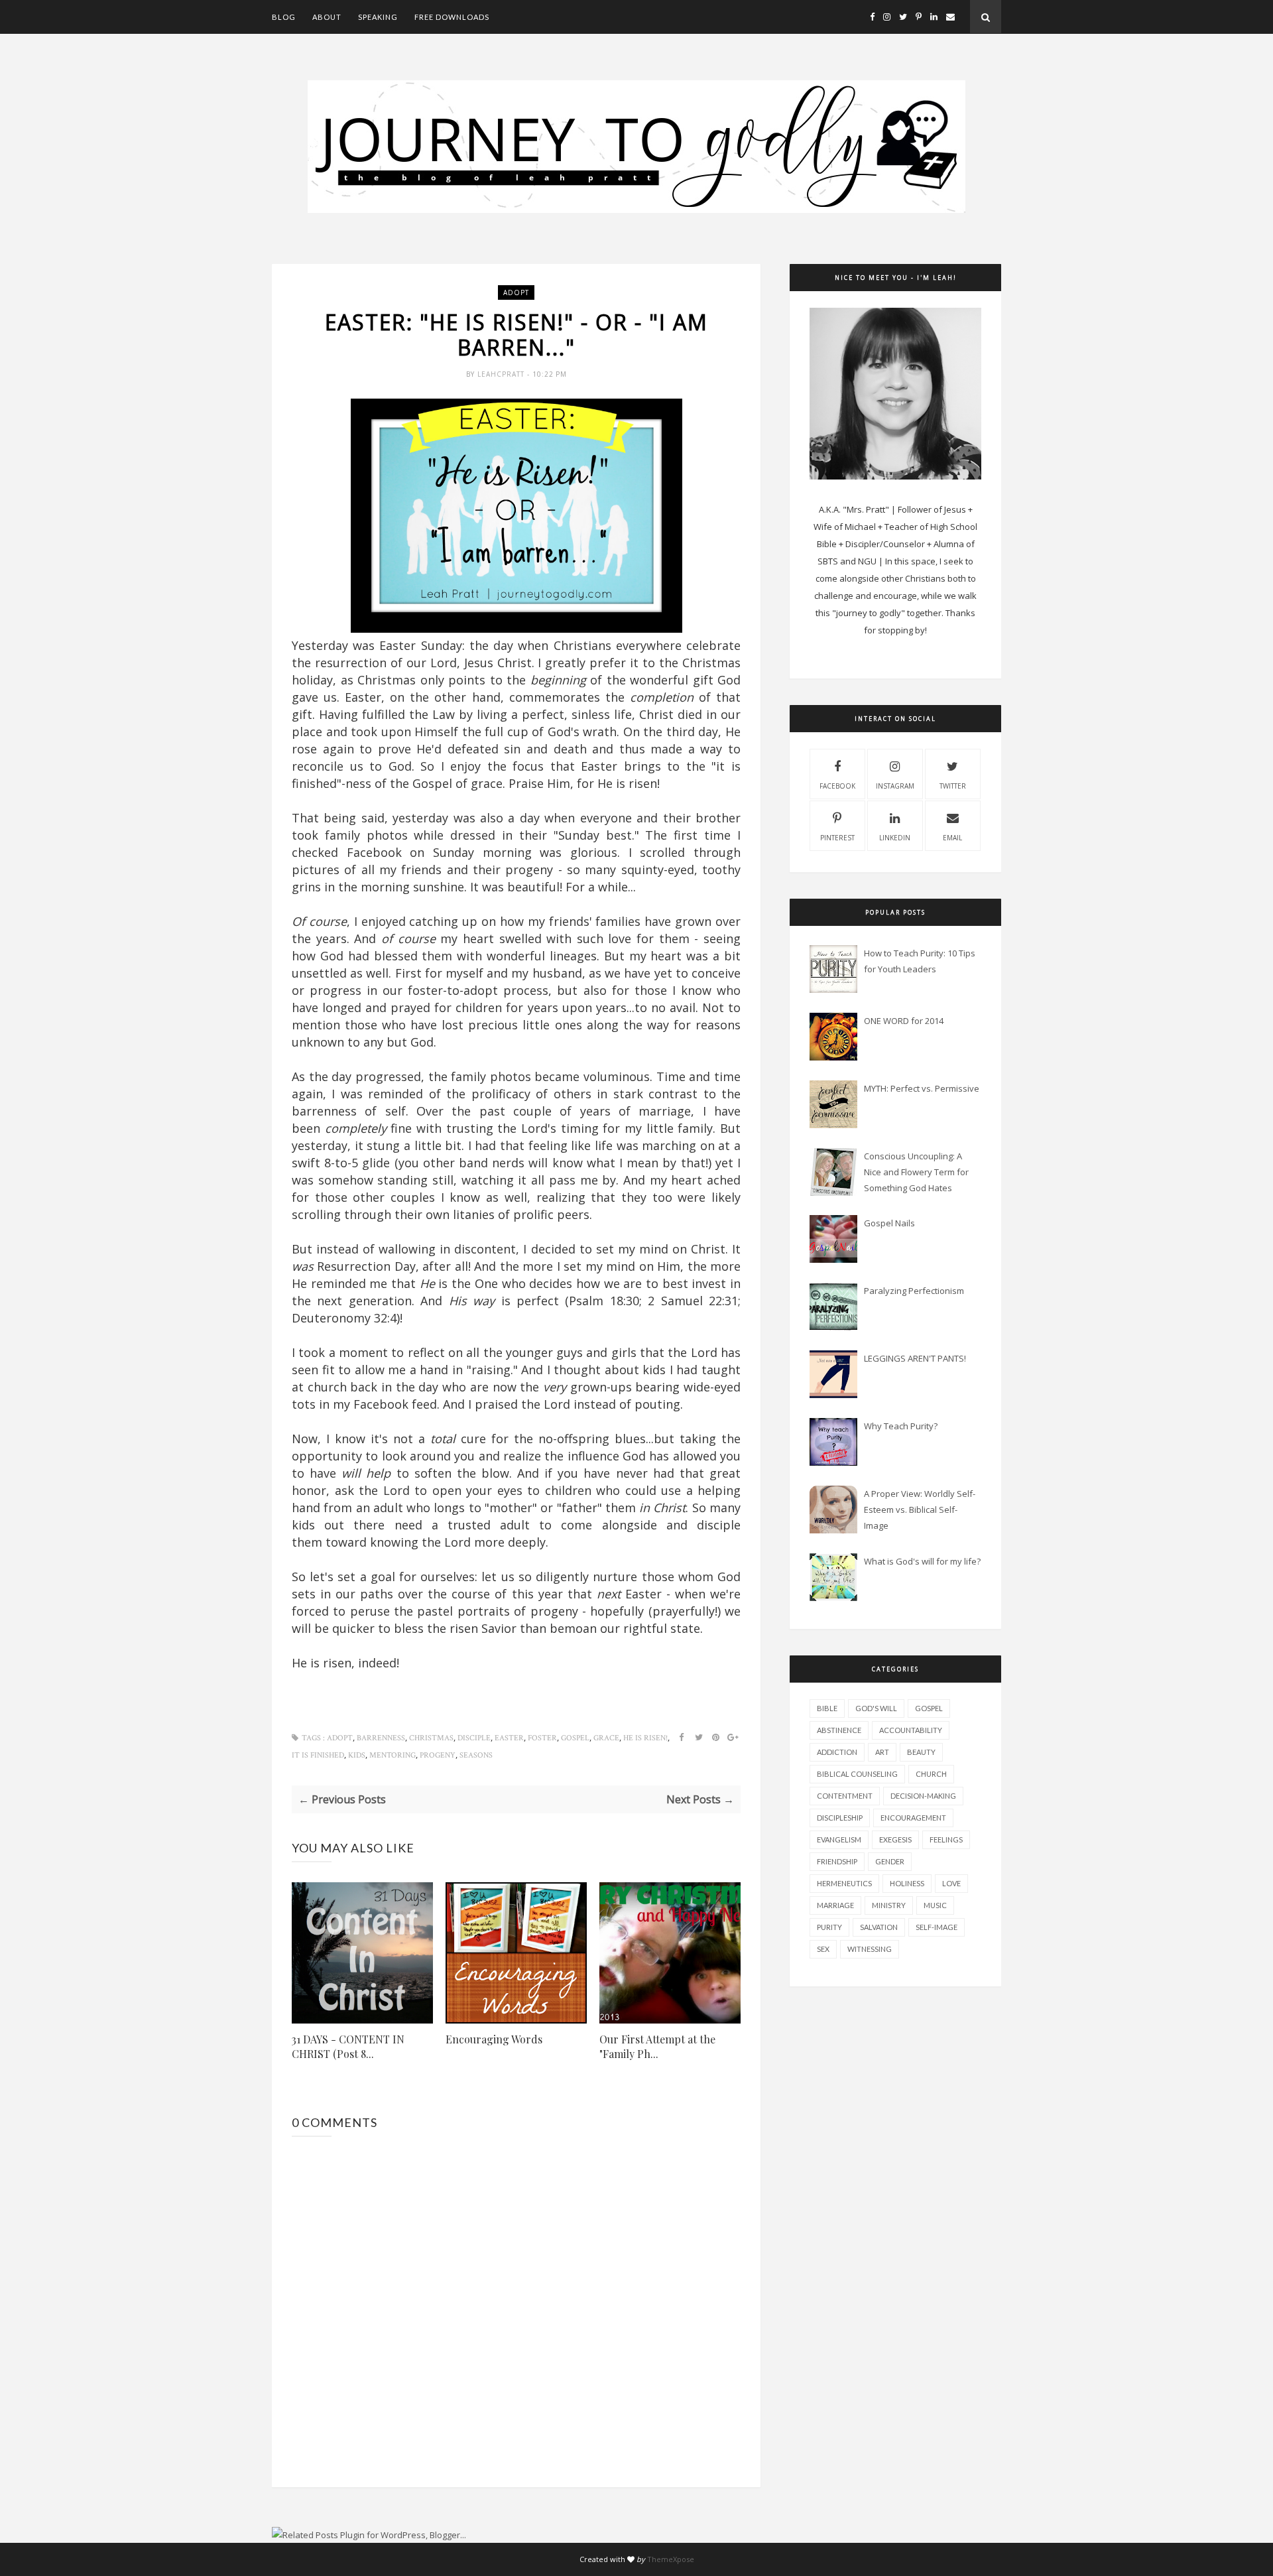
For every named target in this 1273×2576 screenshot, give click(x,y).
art (882, 1752)
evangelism (839, 1839)
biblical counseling (857, 1774)
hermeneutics (844, 1883)
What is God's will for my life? (922, 1561)
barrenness (381, 1738)
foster (542, 1738)
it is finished (318, 1755)
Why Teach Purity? (901, 1426)
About (327, 17)
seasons (476, 1755)
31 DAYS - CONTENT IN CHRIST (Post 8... (348, 2046)
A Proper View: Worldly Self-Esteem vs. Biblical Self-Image (920, 1510)
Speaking (378, 17)
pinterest (837, 838)
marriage (835, 1905)
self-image (937, 1927)
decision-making (923, 1796)
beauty (921, 1752)
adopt (516, 292)
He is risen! (645, 1738)
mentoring (393, 1755)
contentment (845, 1796)
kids (357, 1755)
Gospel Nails (889, 1223)
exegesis (895, 1839)
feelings (946, 1839)
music (935, 1905)
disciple (474, 1738)
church (931, 1774)
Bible (827, 1708)
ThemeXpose (671, 2559)
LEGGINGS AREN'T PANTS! (915, 1358)
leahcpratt (502, 374)
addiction (837, 1752)
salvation (879, 1927)
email (952, 838)
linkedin (895, 838)
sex (823, 1949)
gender (890, 1861)
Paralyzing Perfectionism (914, 1291)
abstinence (839, 1730)
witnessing (870, 1949)
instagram (895, 786)
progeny (438, 1755)
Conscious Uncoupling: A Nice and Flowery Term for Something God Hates (916, 1172)
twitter (953, 786)
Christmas (431, 1738)
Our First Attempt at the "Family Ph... (657, 2046)
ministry (889, 1905)
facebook (837, 786)
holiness (907, 1883)
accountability (911, 1730)
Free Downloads (452, 17)
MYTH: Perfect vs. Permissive (922, 1088)
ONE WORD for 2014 (904, 1021)
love (951, 1883)
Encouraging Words (494, 2039)
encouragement (913, 1818)
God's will (876, 1708)
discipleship (840, 1818)
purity (829, 1927)
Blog (284, 17)
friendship (837, 1861)
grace (606, 1738)
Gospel (575, 1738)
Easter (509, 1738)
